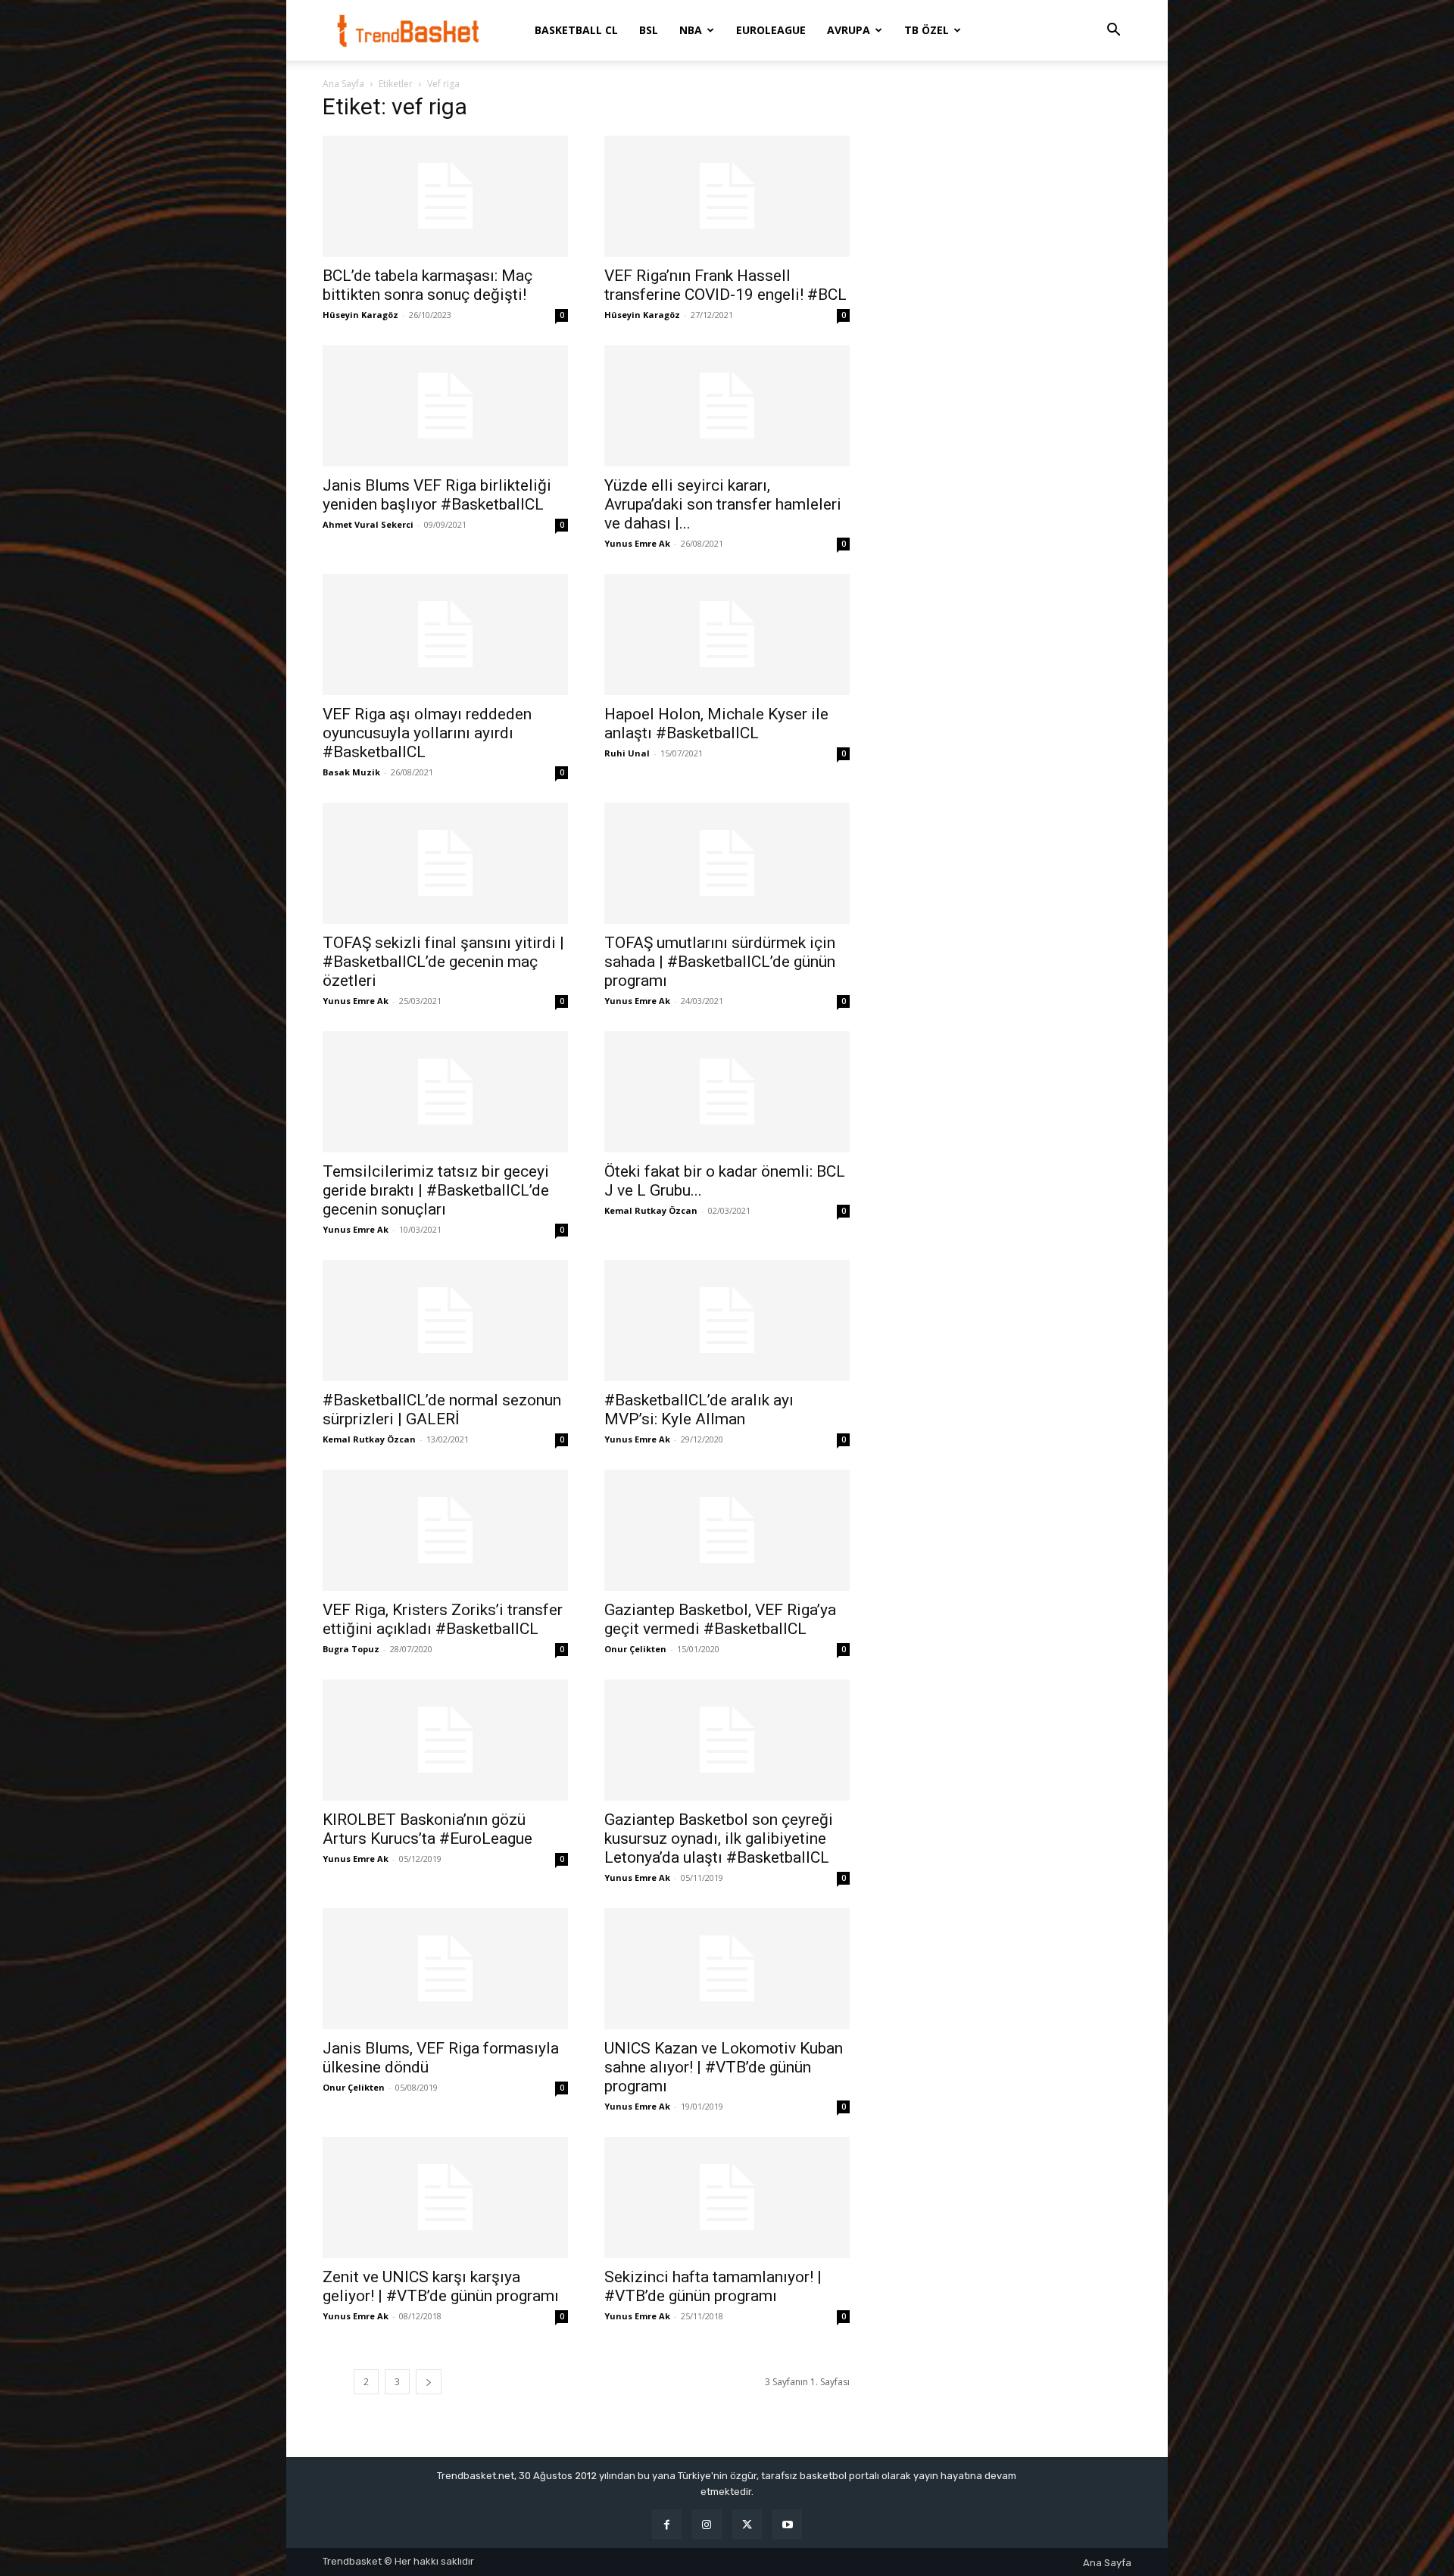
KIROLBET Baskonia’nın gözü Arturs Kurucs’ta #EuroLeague (427, 1829)
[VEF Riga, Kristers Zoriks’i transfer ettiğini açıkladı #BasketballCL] (445, 1530)
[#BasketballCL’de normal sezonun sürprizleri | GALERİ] (445, 1321)
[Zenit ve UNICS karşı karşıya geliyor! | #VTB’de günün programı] (445, 2197)
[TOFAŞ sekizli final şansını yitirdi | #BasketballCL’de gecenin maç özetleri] (445, 863)
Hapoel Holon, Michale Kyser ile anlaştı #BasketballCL (716, 724)
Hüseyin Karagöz (360, 315)
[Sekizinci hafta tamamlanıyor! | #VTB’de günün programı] (727, 2197)
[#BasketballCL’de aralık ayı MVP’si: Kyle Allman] (727, 1321)
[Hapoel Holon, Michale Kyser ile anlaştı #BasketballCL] (727, 635)
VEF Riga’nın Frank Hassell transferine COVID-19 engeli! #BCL (725, 285)
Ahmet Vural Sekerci (368, 524)
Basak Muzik (351, 772)
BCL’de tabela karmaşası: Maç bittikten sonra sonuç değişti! (427, 285)
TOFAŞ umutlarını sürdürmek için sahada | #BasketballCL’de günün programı (720, 962)
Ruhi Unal (627, 753)
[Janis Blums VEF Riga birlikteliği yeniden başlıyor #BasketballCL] (445, 406)
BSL (649, 30)
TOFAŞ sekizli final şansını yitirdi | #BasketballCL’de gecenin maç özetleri (443, 962)
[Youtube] (787, 2524)
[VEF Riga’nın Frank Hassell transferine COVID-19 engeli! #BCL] (727, 196)
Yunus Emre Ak (637, 543)
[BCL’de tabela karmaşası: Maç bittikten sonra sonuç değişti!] (445, 196)
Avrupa (849, 30)
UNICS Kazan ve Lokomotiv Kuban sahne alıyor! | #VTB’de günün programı (724, 2067)
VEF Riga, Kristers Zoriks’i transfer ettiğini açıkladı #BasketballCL (443, 1619)
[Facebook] (667, 2524)
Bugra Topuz (351, 1649)
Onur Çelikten (635, 1649)
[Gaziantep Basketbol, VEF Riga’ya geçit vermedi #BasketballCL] (727, 1530)
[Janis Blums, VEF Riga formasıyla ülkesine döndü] (445, 1969)
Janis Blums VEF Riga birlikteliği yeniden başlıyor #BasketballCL (437, 495)
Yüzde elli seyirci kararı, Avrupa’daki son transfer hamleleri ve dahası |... (723, 504)
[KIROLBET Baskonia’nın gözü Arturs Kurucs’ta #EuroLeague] (445, 1740)
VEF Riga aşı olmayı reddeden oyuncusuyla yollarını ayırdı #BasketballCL (427, 733)
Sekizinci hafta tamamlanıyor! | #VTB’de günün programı (713, 2286)
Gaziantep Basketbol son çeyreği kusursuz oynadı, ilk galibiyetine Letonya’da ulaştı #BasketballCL (719, 1838)
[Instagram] (707, 2524)
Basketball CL (576, 30)
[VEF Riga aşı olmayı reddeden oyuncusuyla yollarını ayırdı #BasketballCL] (445, 635)
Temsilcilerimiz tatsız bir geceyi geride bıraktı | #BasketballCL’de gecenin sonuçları (436, 1190)
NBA (691, 30)
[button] (1113, 31)
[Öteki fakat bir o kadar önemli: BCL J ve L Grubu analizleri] (727, 1092)
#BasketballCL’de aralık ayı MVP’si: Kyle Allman (699, 1410)
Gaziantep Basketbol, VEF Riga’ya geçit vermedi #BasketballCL (720, 1619)
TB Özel (927, 30)
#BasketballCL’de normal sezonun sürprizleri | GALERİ (442, 1410)
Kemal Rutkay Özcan (651, 1210)
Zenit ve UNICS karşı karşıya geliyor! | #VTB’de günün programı (441, 2286)
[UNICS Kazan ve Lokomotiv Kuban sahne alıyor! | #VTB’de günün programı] (727, 1969)
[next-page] (429, 2382)
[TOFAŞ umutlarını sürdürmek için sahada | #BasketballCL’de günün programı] (727, 863)
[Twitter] (747, 2524)
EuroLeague (771, 30)
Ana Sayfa (343, 84)
